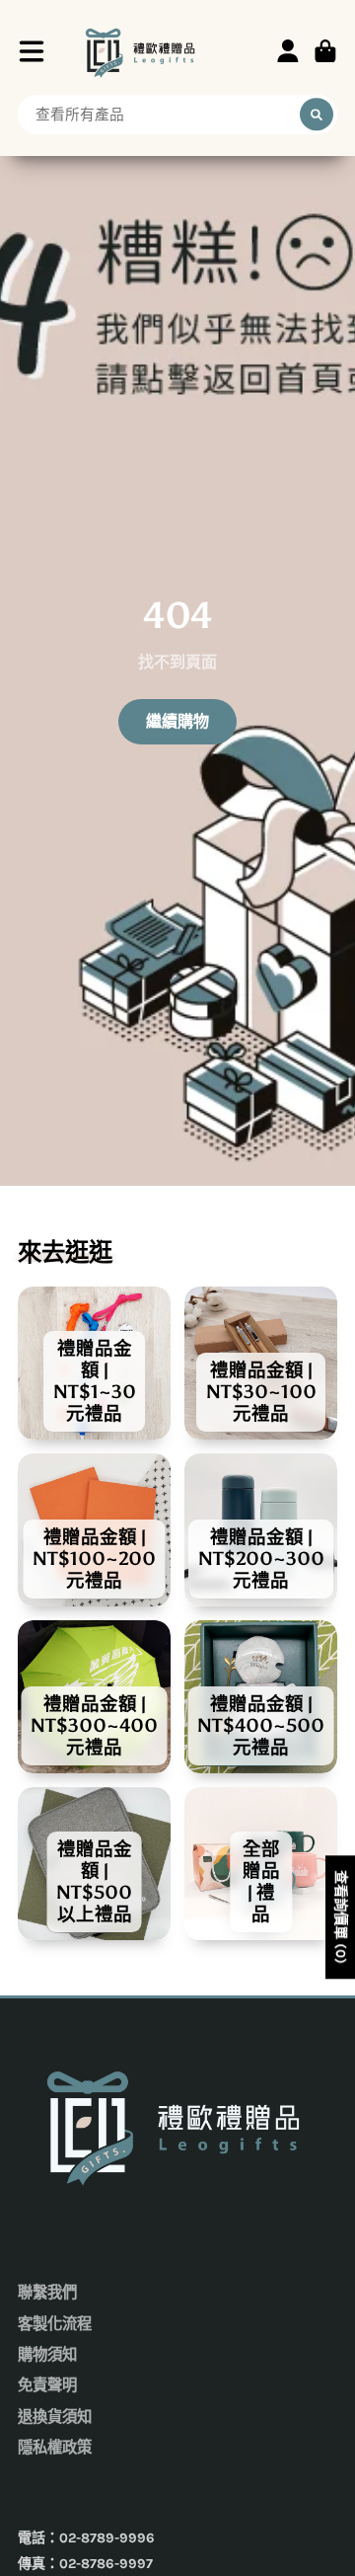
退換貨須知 (55, 2417)
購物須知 (47, 2355)
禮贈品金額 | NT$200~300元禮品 (261, 1530)
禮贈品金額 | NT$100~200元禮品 (94, 1530)
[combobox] (177, 115)
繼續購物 (177, 721)
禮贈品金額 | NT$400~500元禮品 (261, 1697)
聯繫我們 (47, 2293)
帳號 (288, 51)
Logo (142, 51)
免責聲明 (47, 2385)
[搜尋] (317, 115)
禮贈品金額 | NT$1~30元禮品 (94, 1363)
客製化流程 (55, 2324)
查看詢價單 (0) (341, 1917)
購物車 (325, 51)
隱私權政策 (55, 2448)
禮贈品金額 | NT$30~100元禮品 (261, 1363)
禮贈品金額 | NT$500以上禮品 (94, 1864)
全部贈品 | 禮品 (261, 1864)
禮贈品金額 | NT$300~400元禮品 (94, 1697)
